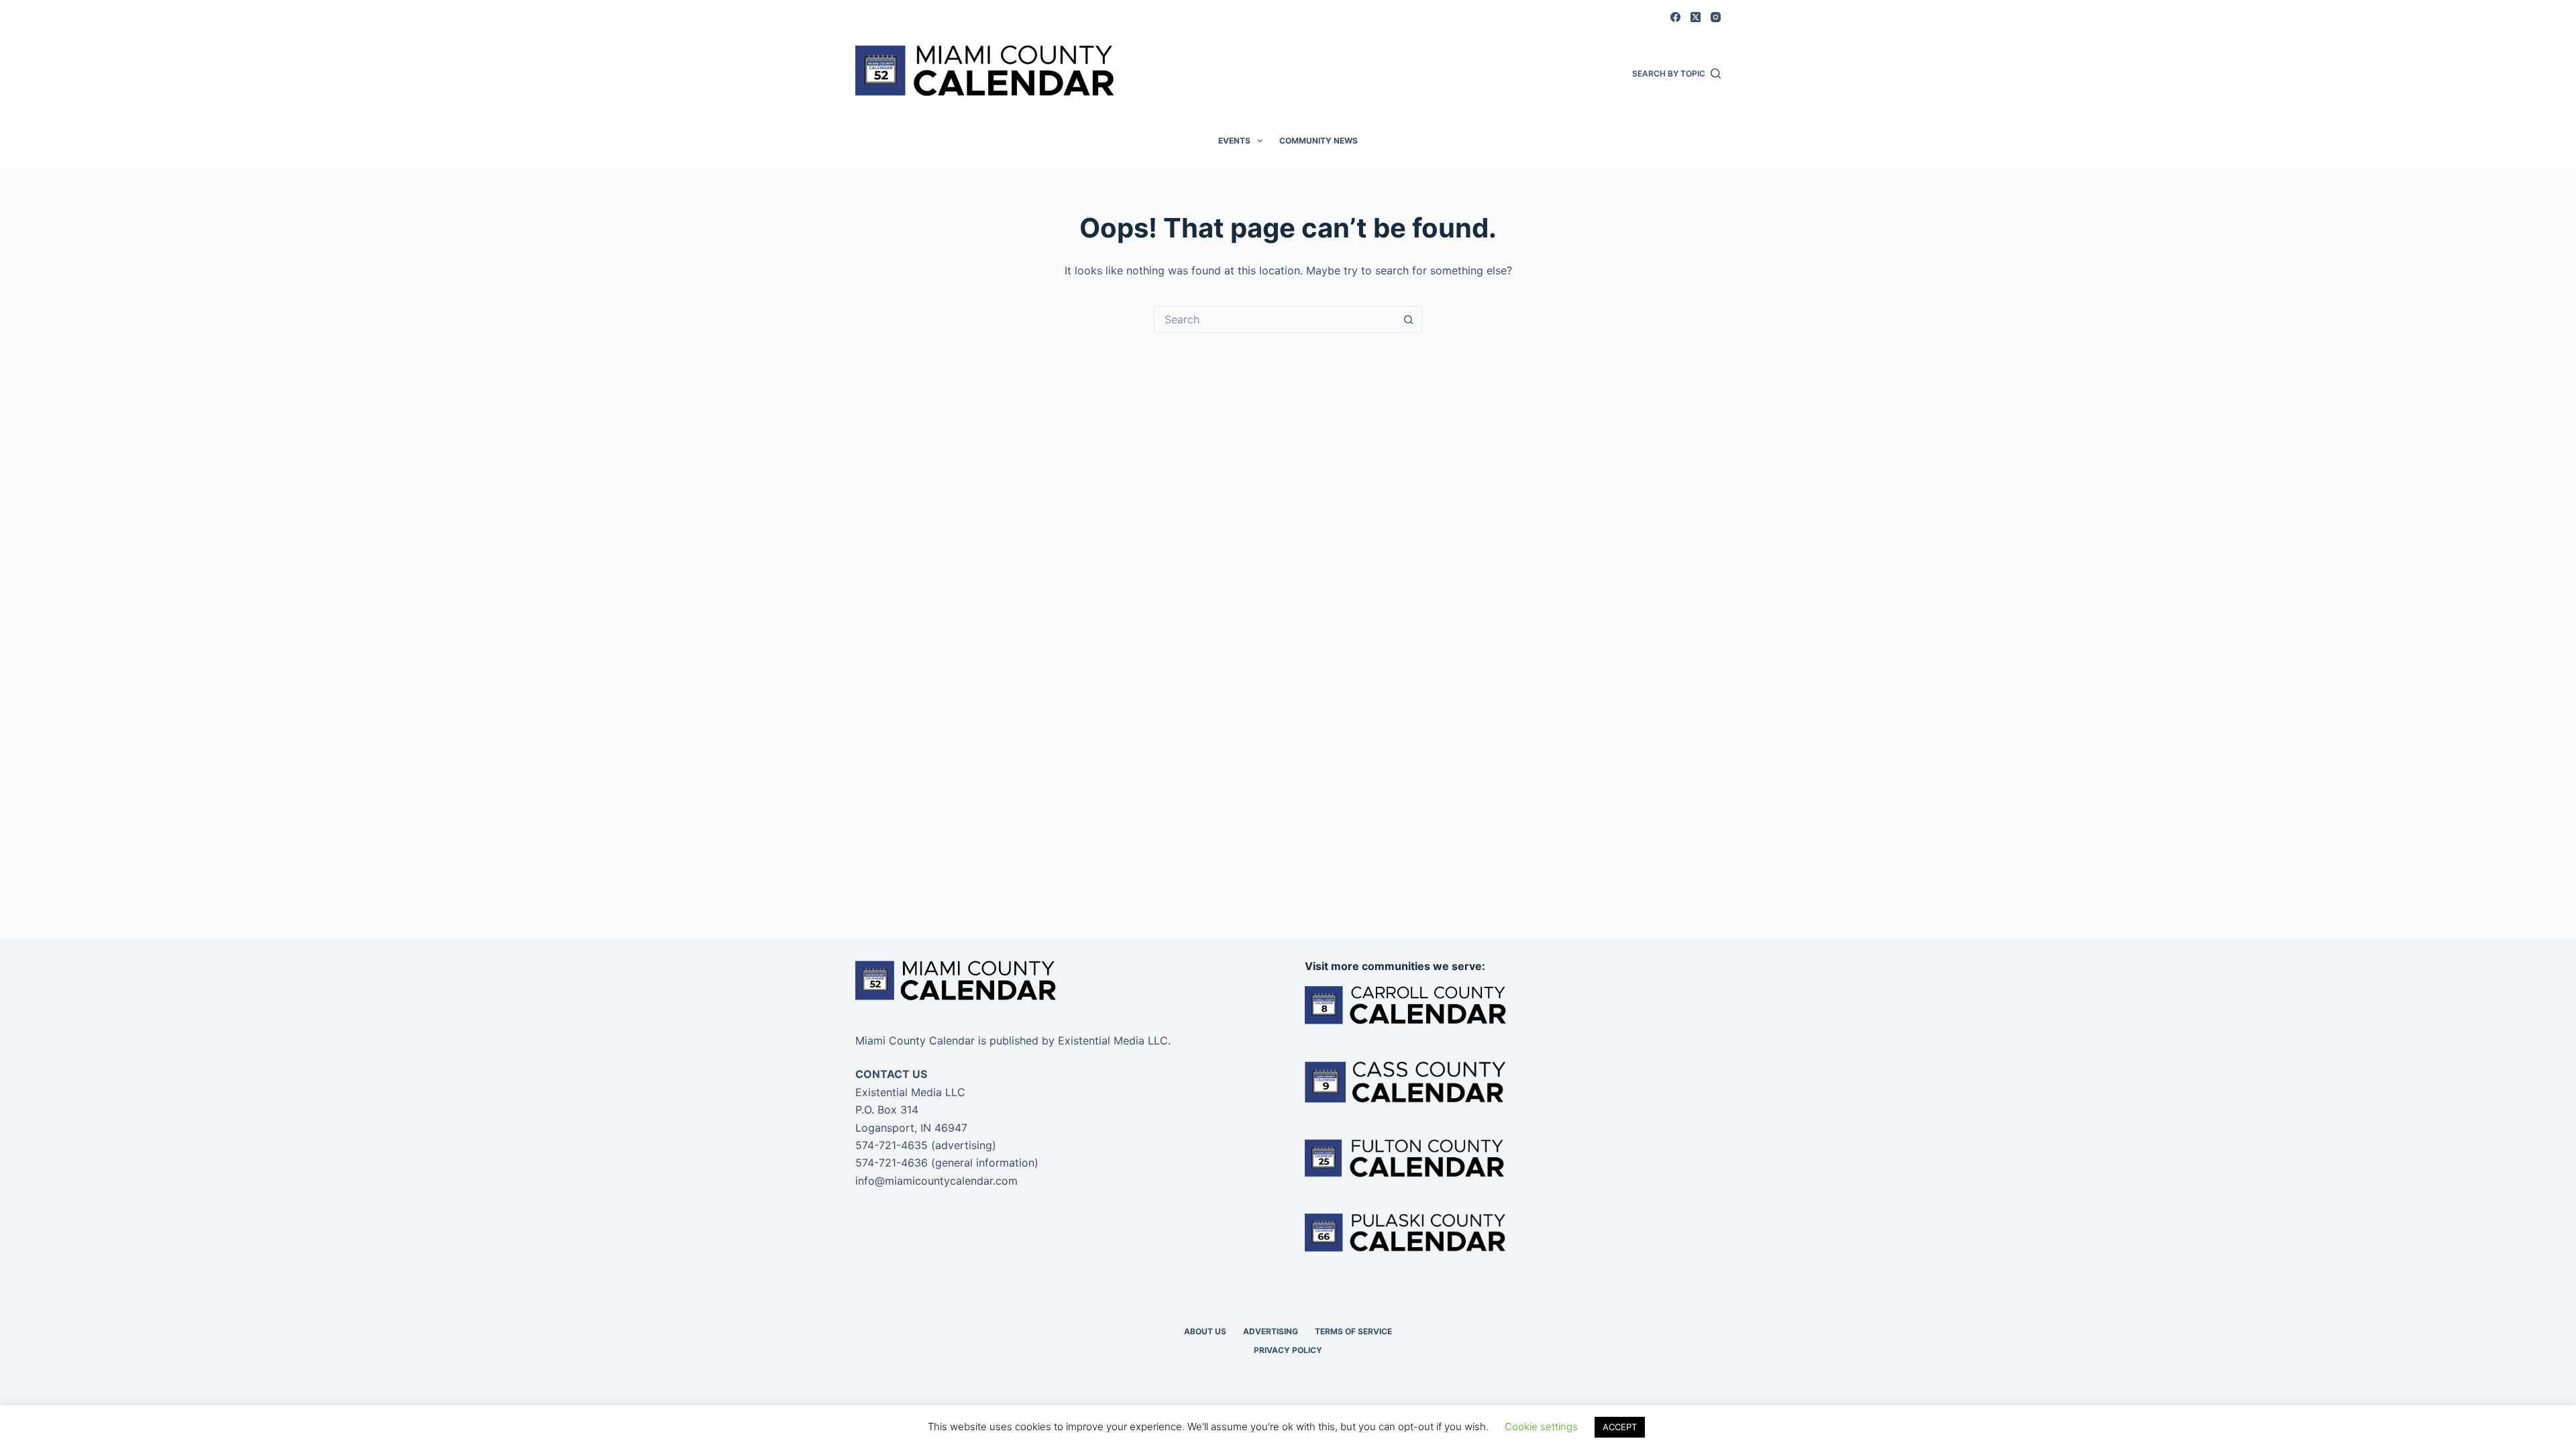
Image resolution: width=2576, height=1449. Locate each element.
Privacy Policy (1288, 1350)
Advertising (1271, 1331)
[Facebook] (1675, 17)
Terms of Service (1353, 1331)
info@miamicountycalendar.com (936, 1181)
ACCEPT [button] (1620, 1427)
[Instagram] (1716, 17)
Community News (1319, 141)
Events (1234, 141)
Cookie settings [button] (1541, 1427)
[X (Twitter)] (1696, 17)
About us (1205, 1331)
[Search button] (1409, 319)
